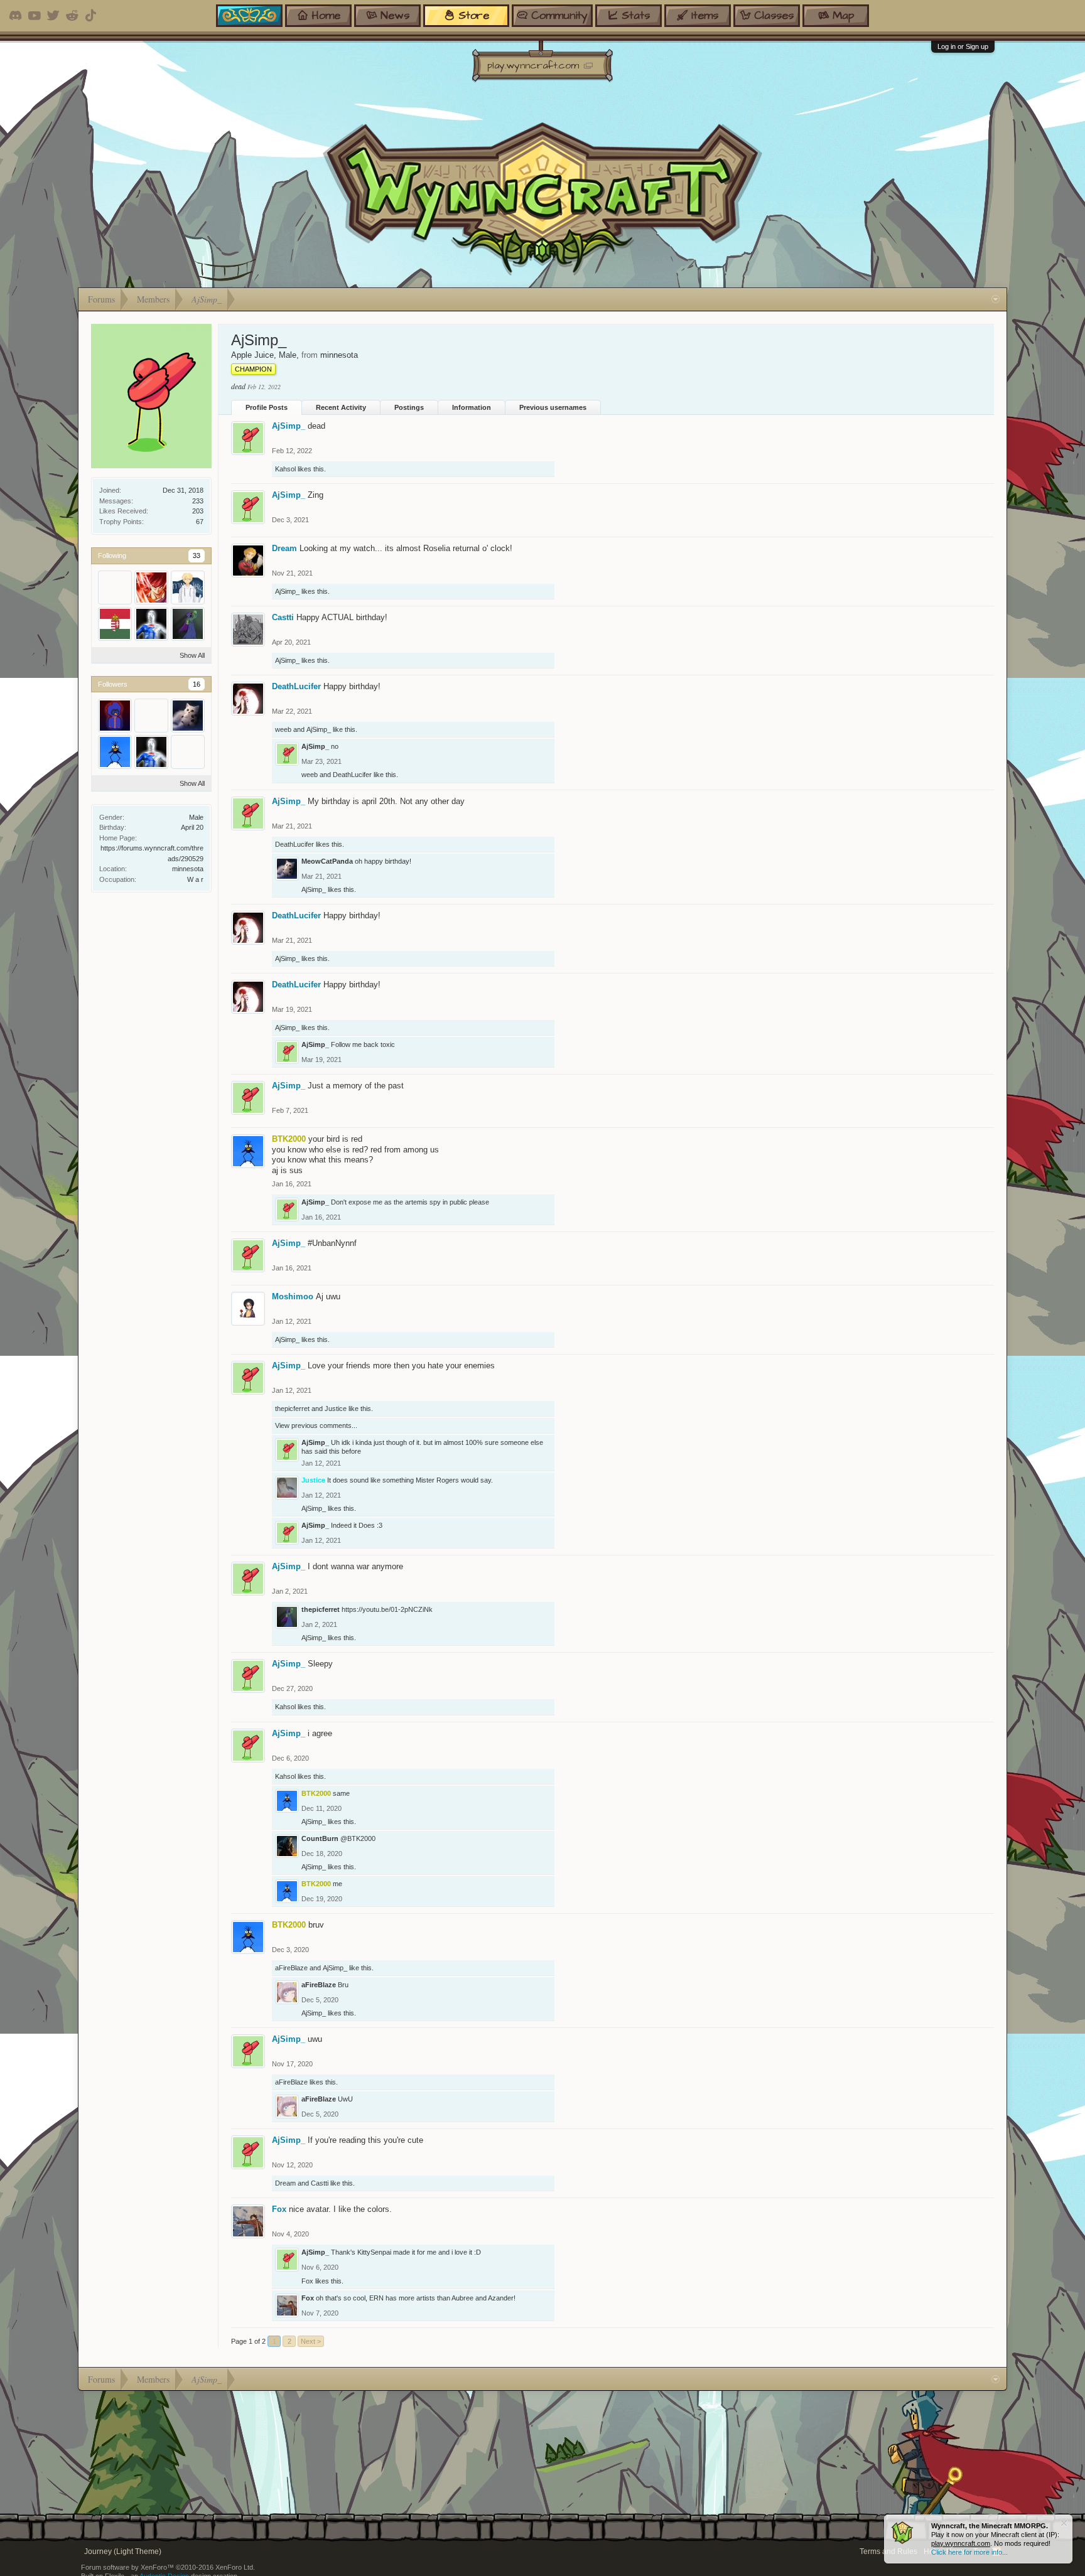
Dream (284, 548)
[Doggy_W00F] (115, 716)
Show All (192, 655)
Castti (283, 617)
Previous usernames (553, 407)
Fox (279, 2209)
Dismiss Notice (1064, 2523)
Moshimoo (293, 1296)
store (474, 15)
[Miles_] (188, 752)
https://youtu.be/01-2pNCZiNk (387, 1609)
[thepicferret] (188, 624)
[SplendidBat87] (151, 716)
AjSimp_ (289, 426)
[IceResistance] (188, 588)
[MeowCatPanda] (188, 716)
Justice (336, 1409)
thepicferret (292, 1409)
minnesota (188, 869)
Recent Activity (341, 407)
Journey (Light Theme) (123, 2552)
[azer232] (151, 588)
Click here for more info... (969, 2552)
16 (197, 684)
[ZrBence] (115, 624)
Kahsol (285, 469)
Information (472, 407)
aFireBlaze (291, 1968)
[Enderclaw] (151, 624)
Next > (311, 2341)
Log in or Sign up (963, 46)
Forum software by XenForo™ (168, 2567)
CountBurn (320, 1838)
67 (200, 522)
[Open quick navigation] (996, 299)
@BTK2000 (358, 1838)
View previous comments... (316, 1425)
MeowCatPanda (327, 861)
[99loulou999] (115, 588)
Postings (409, 407)
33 (197, 555)
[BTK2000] (115, 752)
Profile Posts (267, 407)
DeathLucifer (296, 686)
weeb (283, 729)
